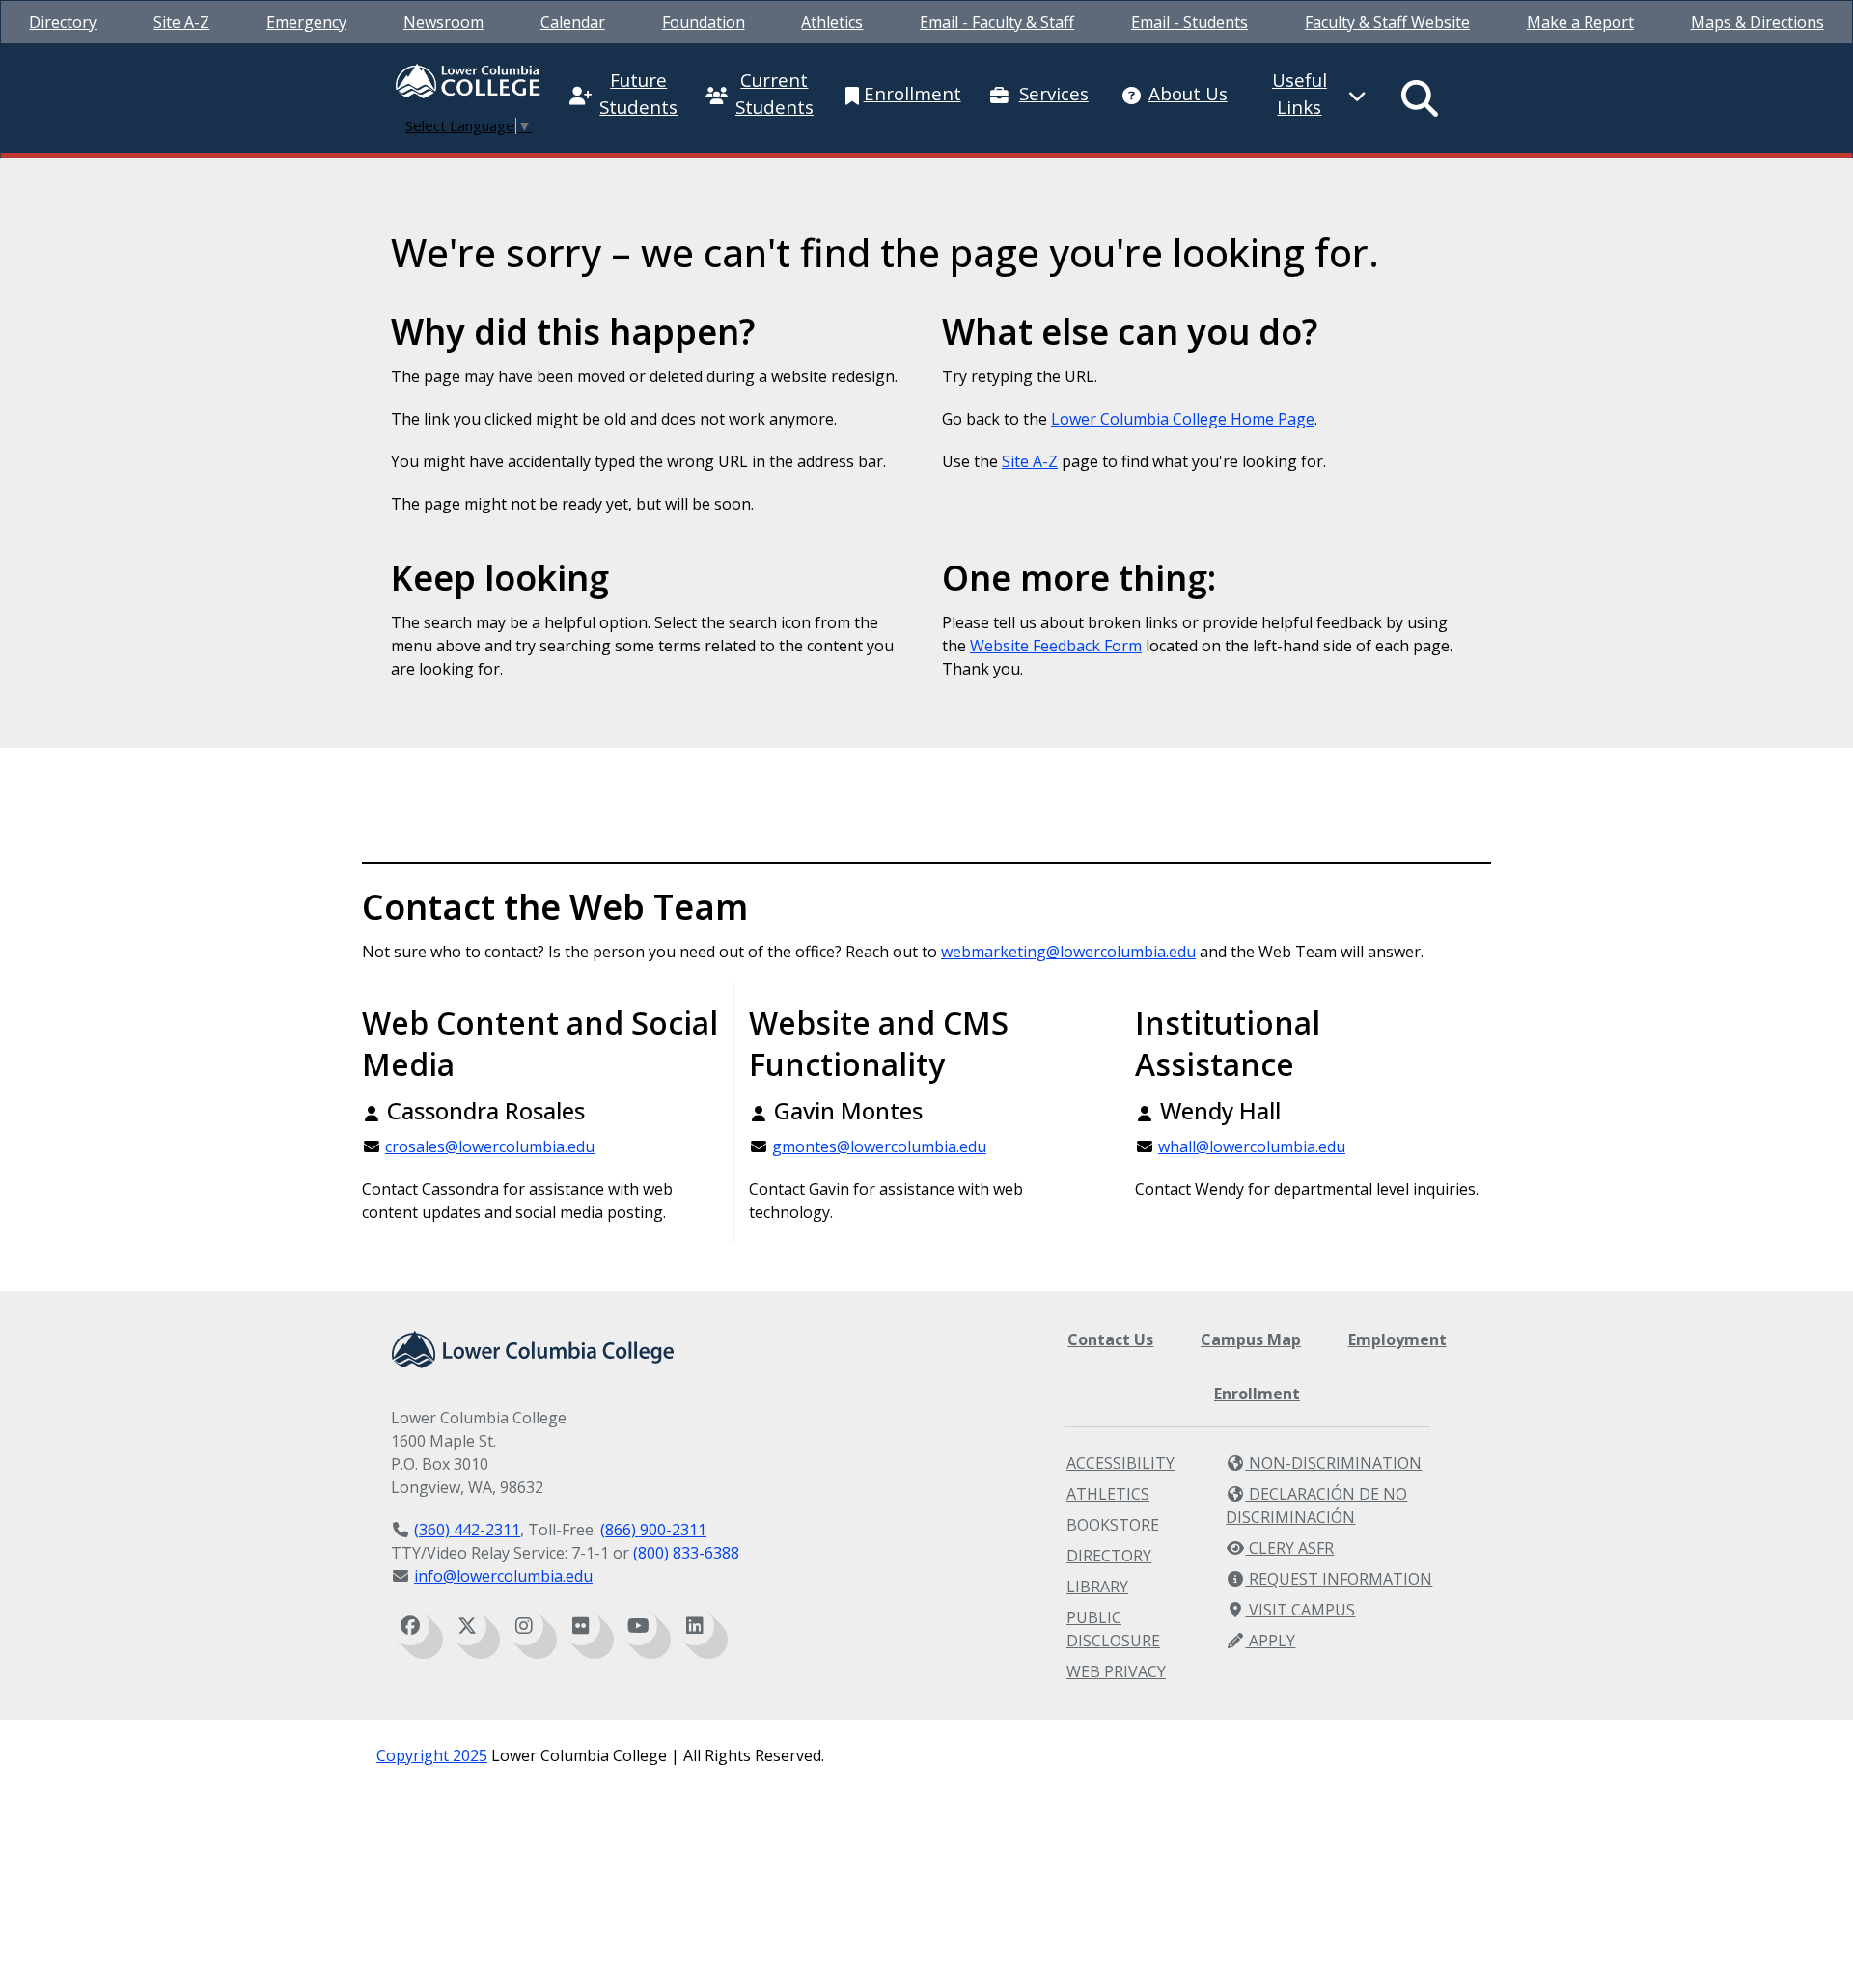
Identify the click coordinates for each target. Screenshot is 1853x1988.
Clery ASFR (1289, 1548)
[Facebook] (410, 1626)
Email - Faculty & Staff (997, 22)
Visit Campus (1300, 1610)
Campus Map (1251, 1339)
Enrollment (1257, 1394)
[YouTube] (638, 1626)
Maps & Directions (1757, 22)
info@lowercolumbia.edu (503, 1576)
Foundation (704, 22)
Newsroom (443, 22)
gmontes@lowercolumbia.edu (879, 1146)
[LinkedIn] (695, 1626)
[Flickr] (581, 1626)
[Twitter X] (467, 1626)
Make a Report (1580, 22)
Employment (1397, 1339)
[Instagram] (524, 1626)
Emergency (306, 22)
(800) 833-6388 (686, 1553)
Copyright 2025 (432, 1755)
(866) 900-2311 (653, 1530)
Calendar (573, 22)
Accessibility (1120, 1463)
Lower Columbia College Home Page (1183, 419)
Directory (63, 22)
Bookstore (1113, 1525)
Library (1097, 1587)
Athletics (832, 22)
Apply (1270, 1641)
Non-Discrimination (1333, 1463)
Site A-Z (181, 22)
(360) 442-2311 (467, 1530)
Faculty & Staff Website (1387, 22)
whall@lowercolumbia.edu (1252, 1146)
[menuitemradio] (1421, 98)
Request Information (1339, 1579)
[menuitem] (63, 22)
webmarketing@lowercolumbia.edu (1068, 952)
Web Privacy (1116, 1671)
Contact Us (1110, 1339)
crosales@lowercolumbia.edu (490, 1146)
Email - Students (1189, 22)
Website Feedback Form (1056, 646)
